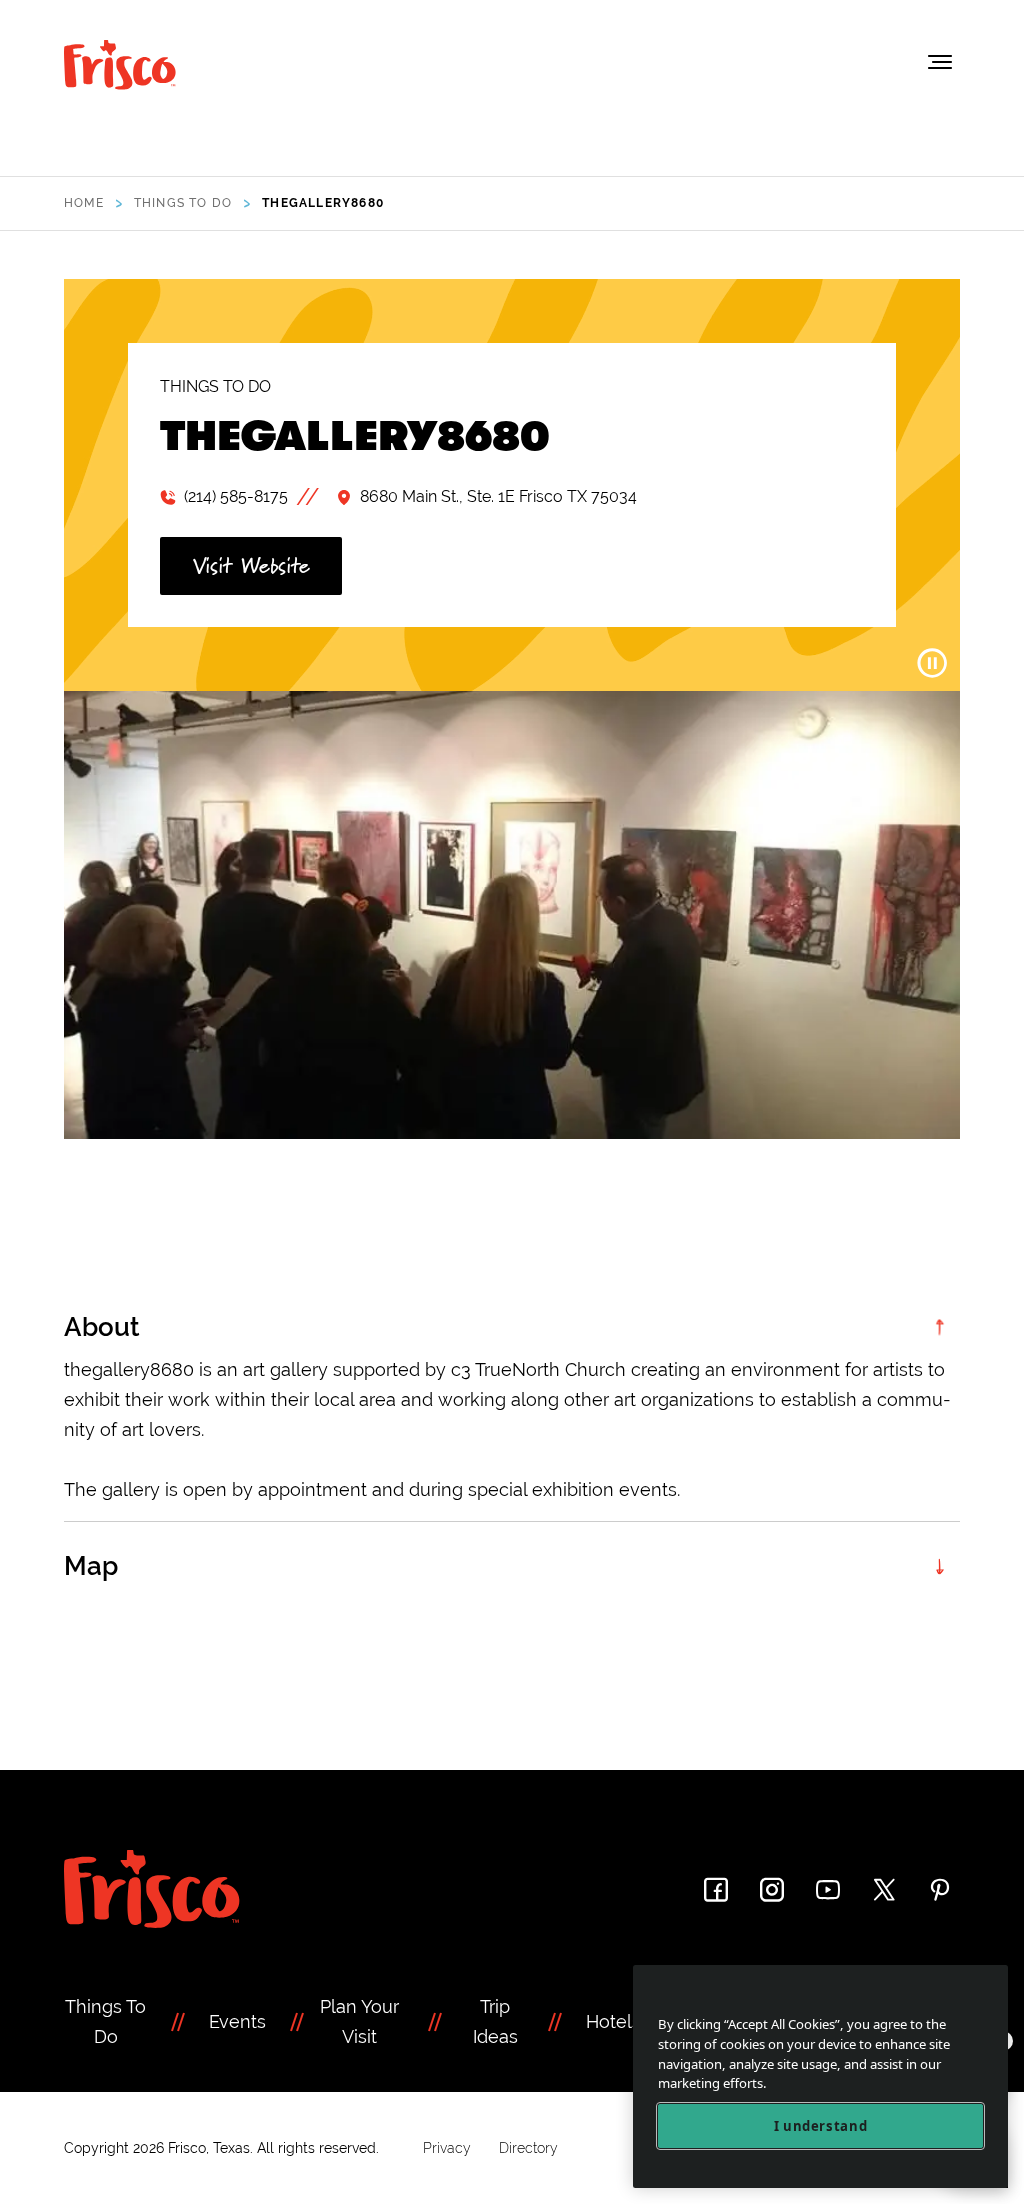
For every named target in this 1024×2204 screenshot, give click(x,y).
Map (91, 1566)
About (102, 1327)
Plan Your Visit (359, 2021)
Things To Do (105, 2021)
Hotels (613, 2021)
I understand (821, 2126)
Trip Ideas (495, 2021)
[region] (820, 2076)
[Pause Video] (932, 663)
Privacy (447, 2148)
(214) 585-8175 (236, 496)
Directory (528, 2148)
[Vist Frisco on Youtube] (828, 1889)
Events (237, 2021)
